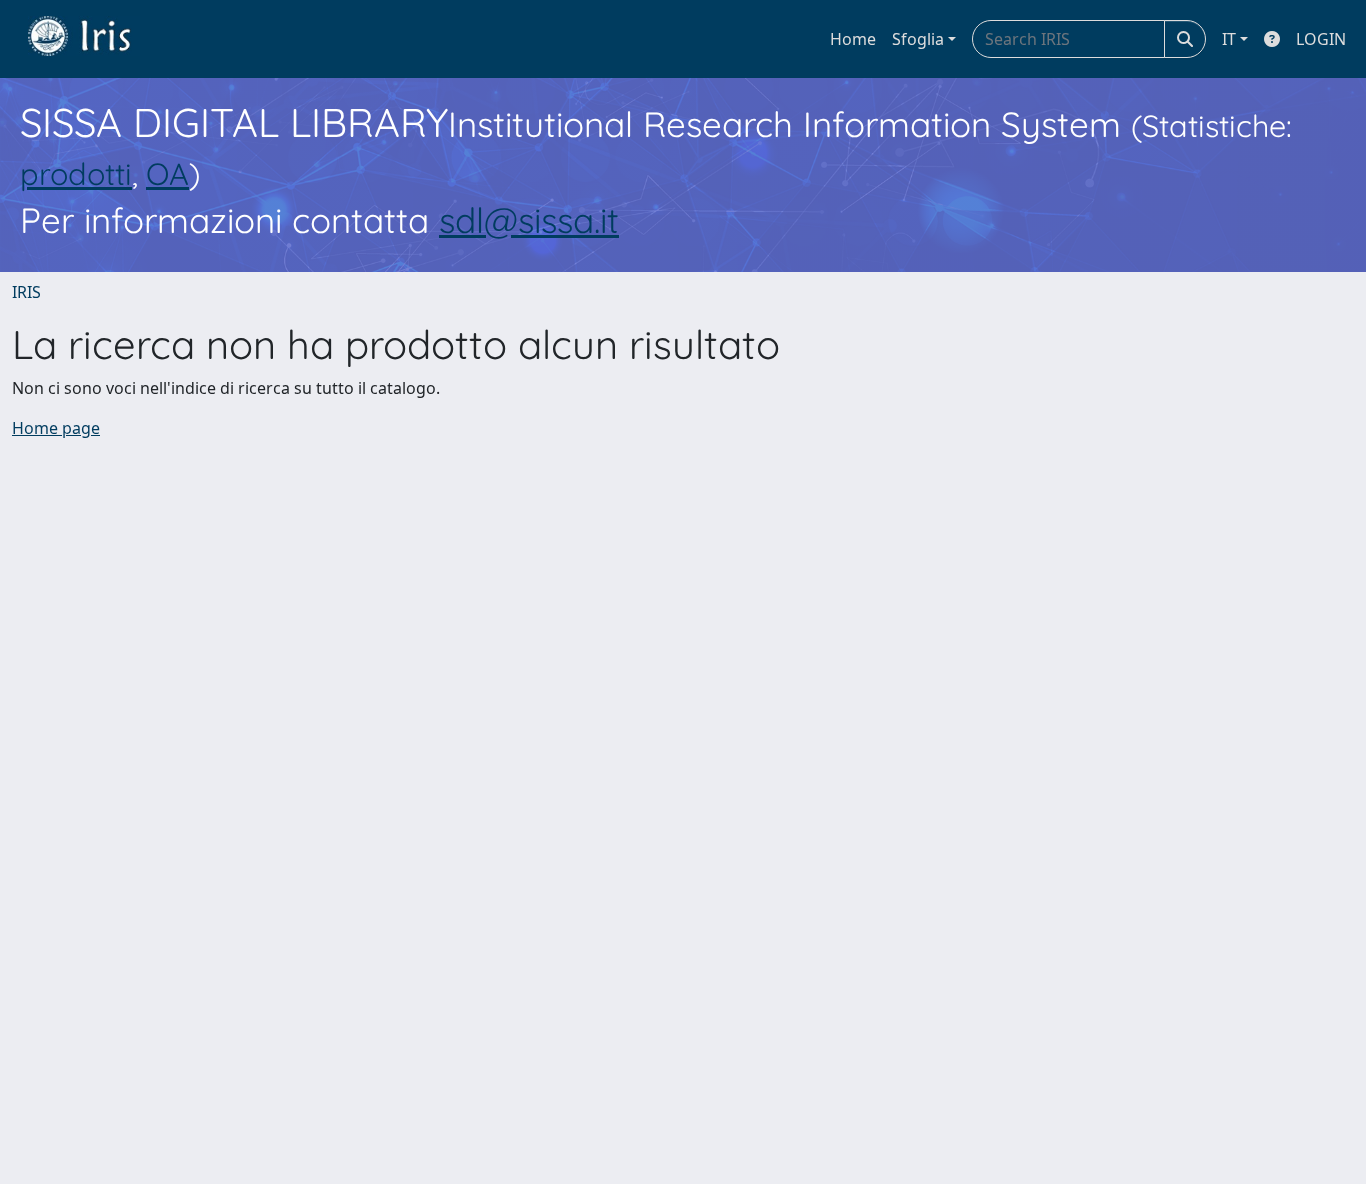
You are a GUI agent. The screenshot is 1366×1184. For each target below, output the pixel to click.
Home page (56, 428)
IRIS (26, 292)
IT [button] (1229, 39)
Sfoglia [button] (918, 39)
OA (167, 173)
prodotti (76, 173)
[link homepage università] (94, 39)
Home (853, 39)
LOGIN (1321, 39)
